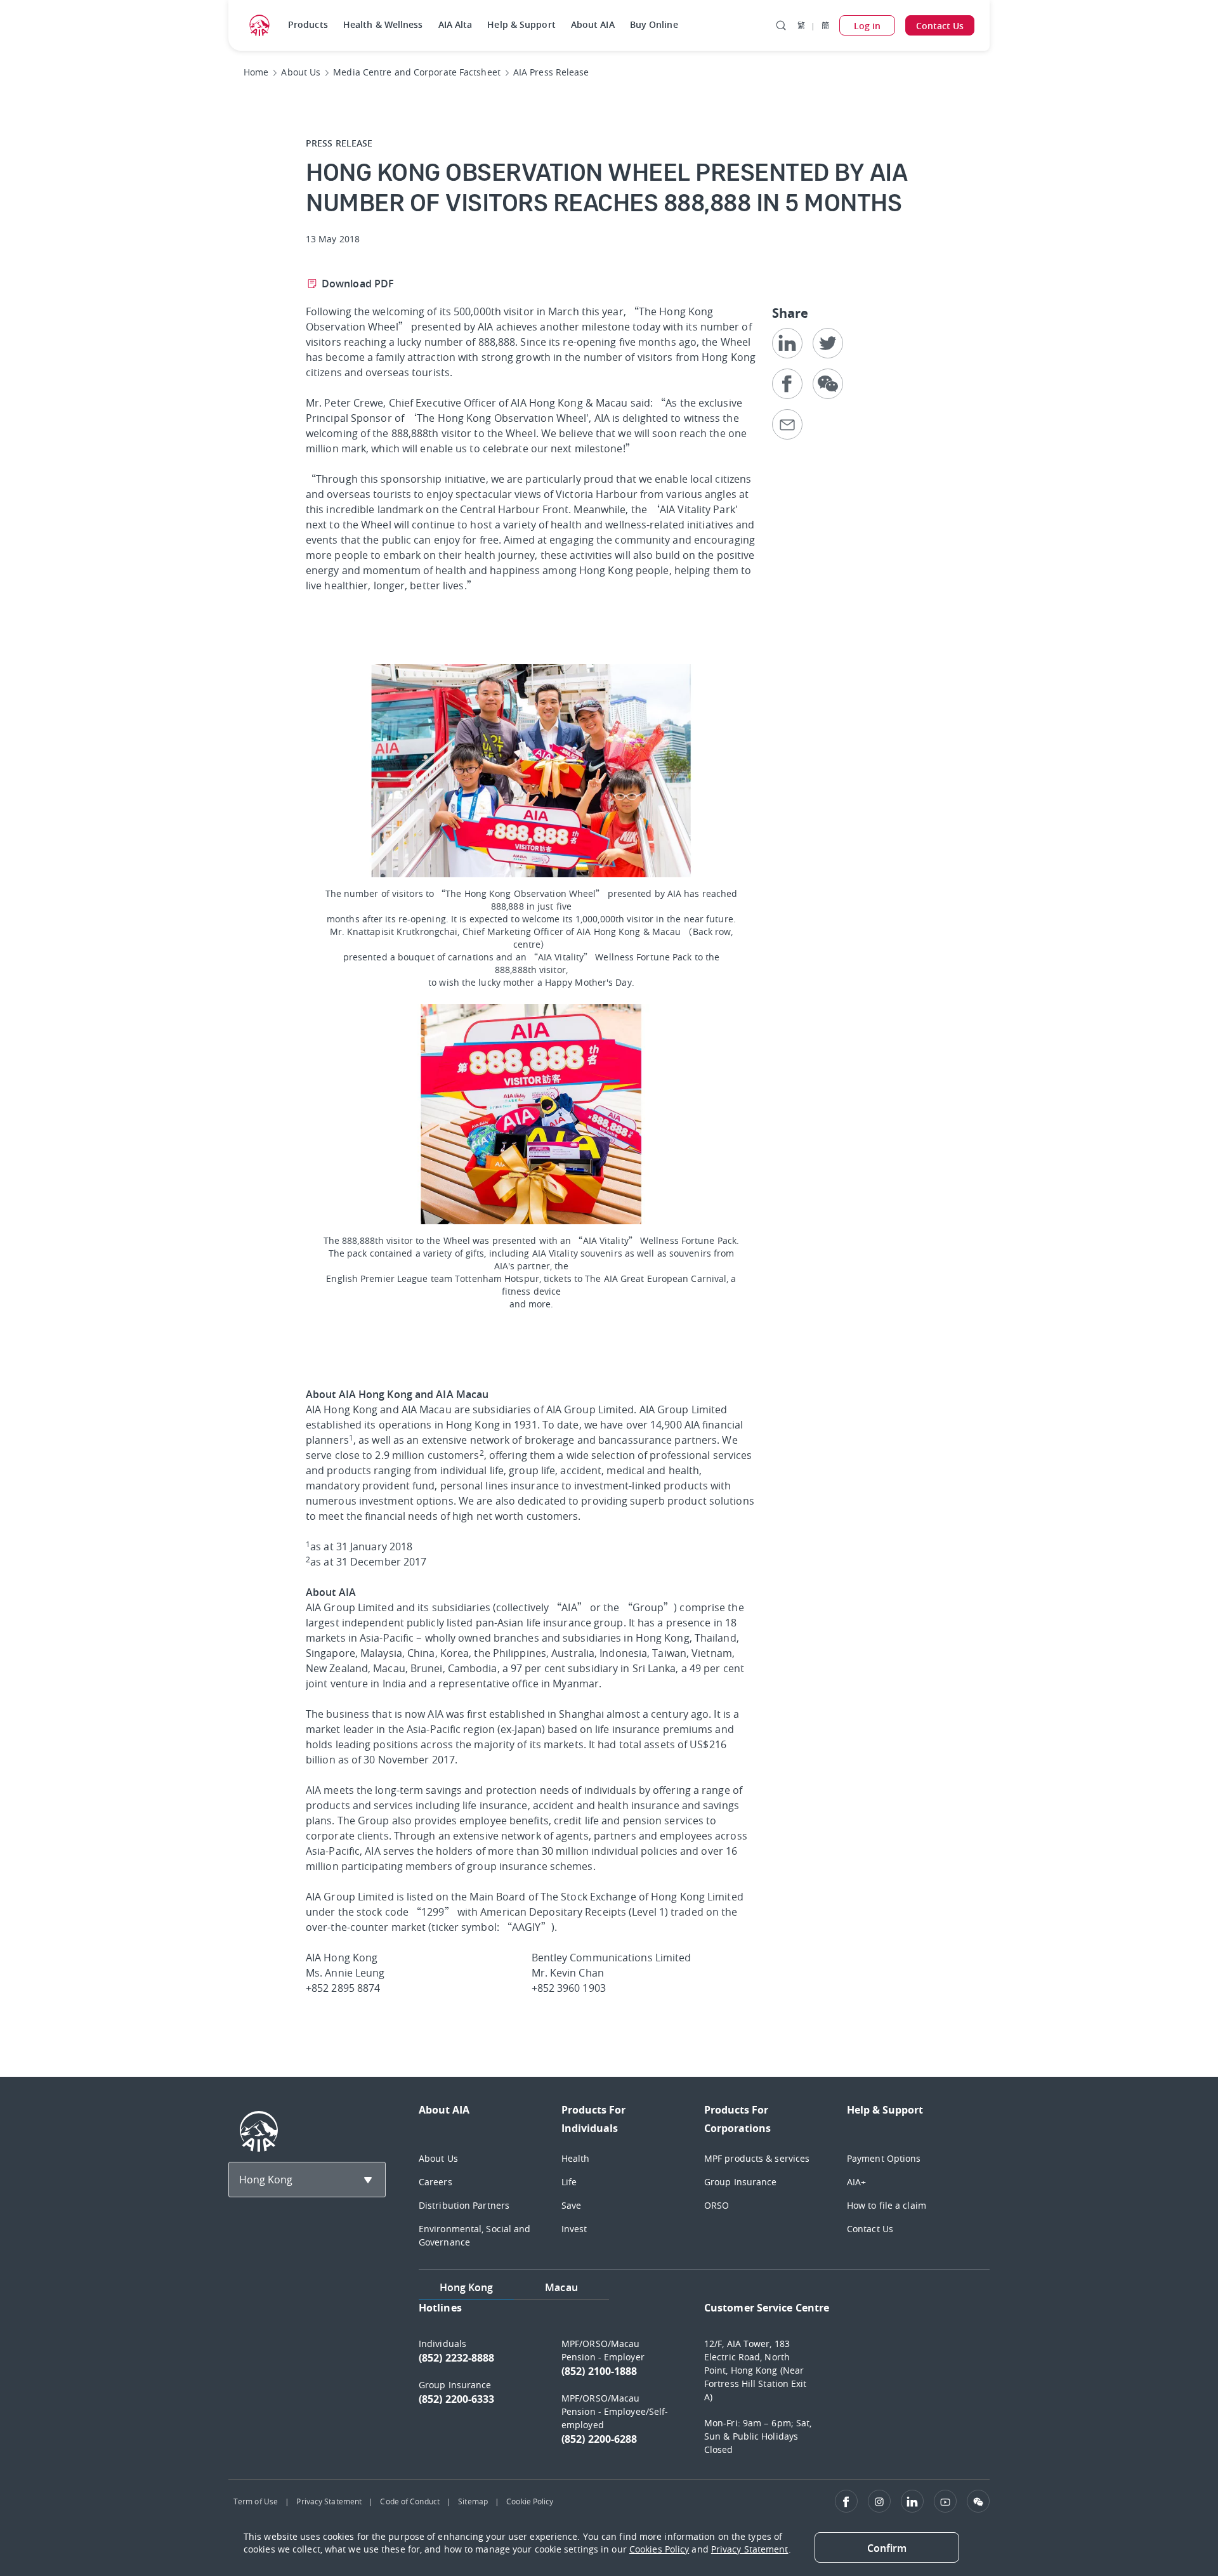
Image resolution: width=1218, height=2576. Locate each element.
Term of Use (256, 2501)
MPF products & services (757, 2158)
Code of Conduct (410, 2501)
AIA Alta (455, 24)
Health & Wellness (383, 24)
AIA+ (856, 2182)
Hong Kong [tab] (467, 2287)
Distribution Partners (464, 2205)
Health (576, 2158)
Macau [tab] (561, 2287)
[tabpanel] (704, 2384)
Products (308, 24)
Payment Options (884, 2158)
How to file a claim (887, 2205)
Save (571, 2205)
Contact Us (870, 2229)
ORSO (717, 2205)
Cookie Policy (530, 2501)
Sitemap (473, 2501)
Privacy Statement (329, 2501)
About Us (438, 2158)
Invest (574, 2229)
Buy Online (654, 24)
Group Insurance (741, 2182)
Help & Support (521, 24)
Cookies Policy (659, 2549)
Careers (435, 2182)
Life (569, 2182)
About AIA (593, 24)
